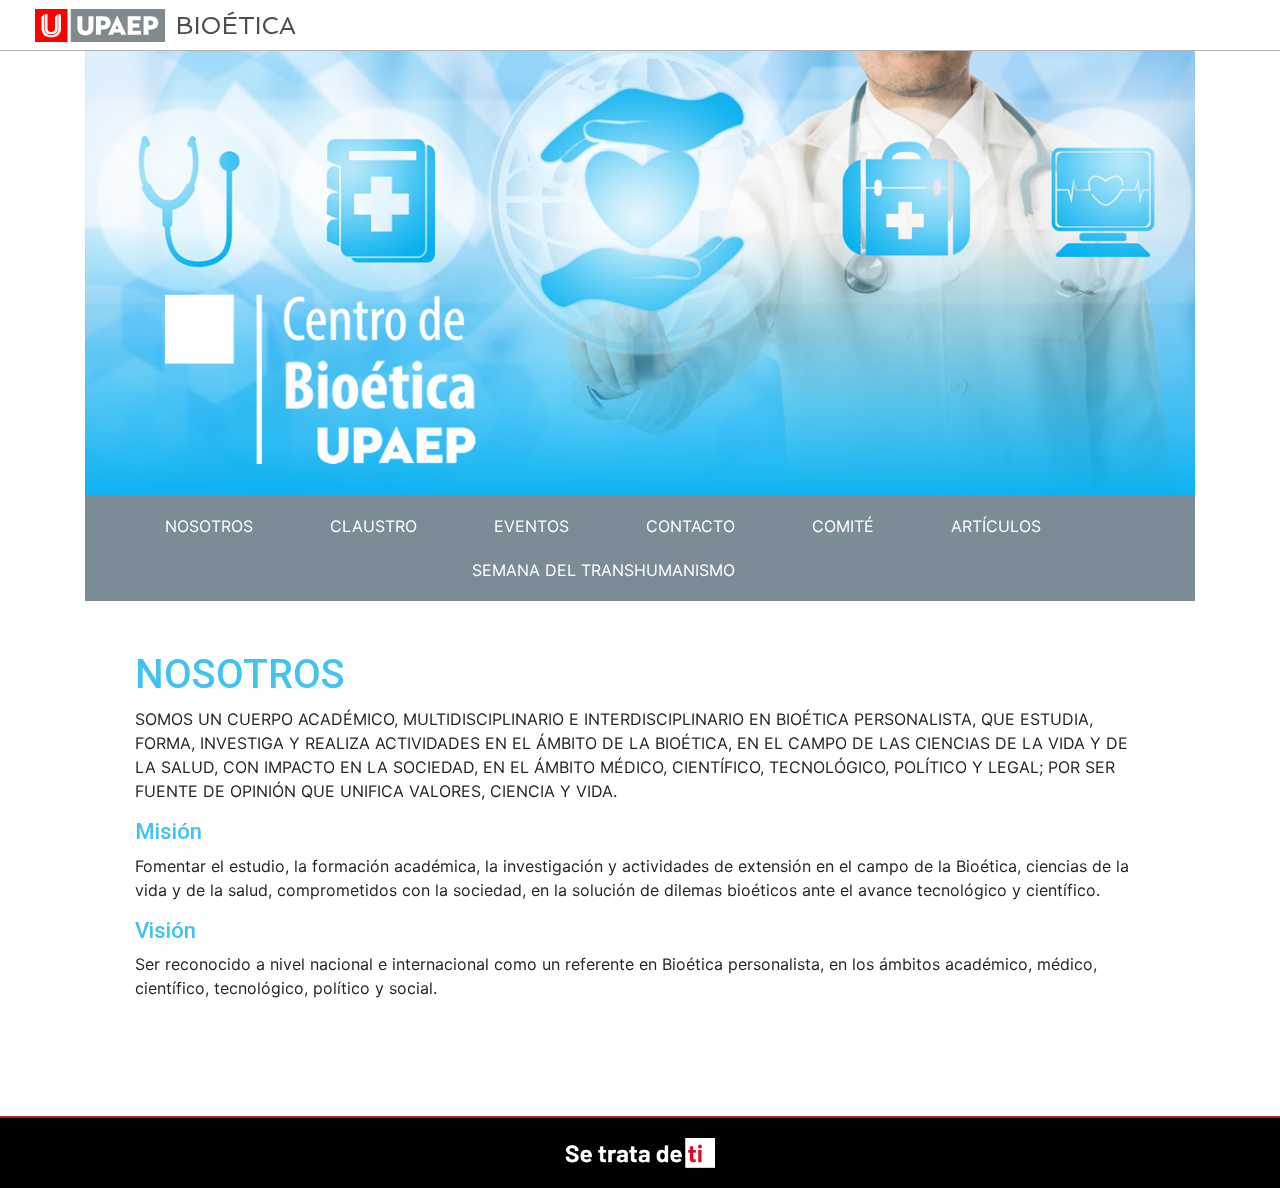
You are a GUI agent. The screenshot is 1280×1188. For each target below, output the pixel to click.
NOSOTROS (209, 526)
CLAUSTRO (373, 526)
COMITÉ (843, 526)
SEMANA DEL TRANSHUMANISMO (603, 570)
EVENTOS (531, 526)
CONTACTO (690, 526)
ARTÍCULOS (996, 526)
